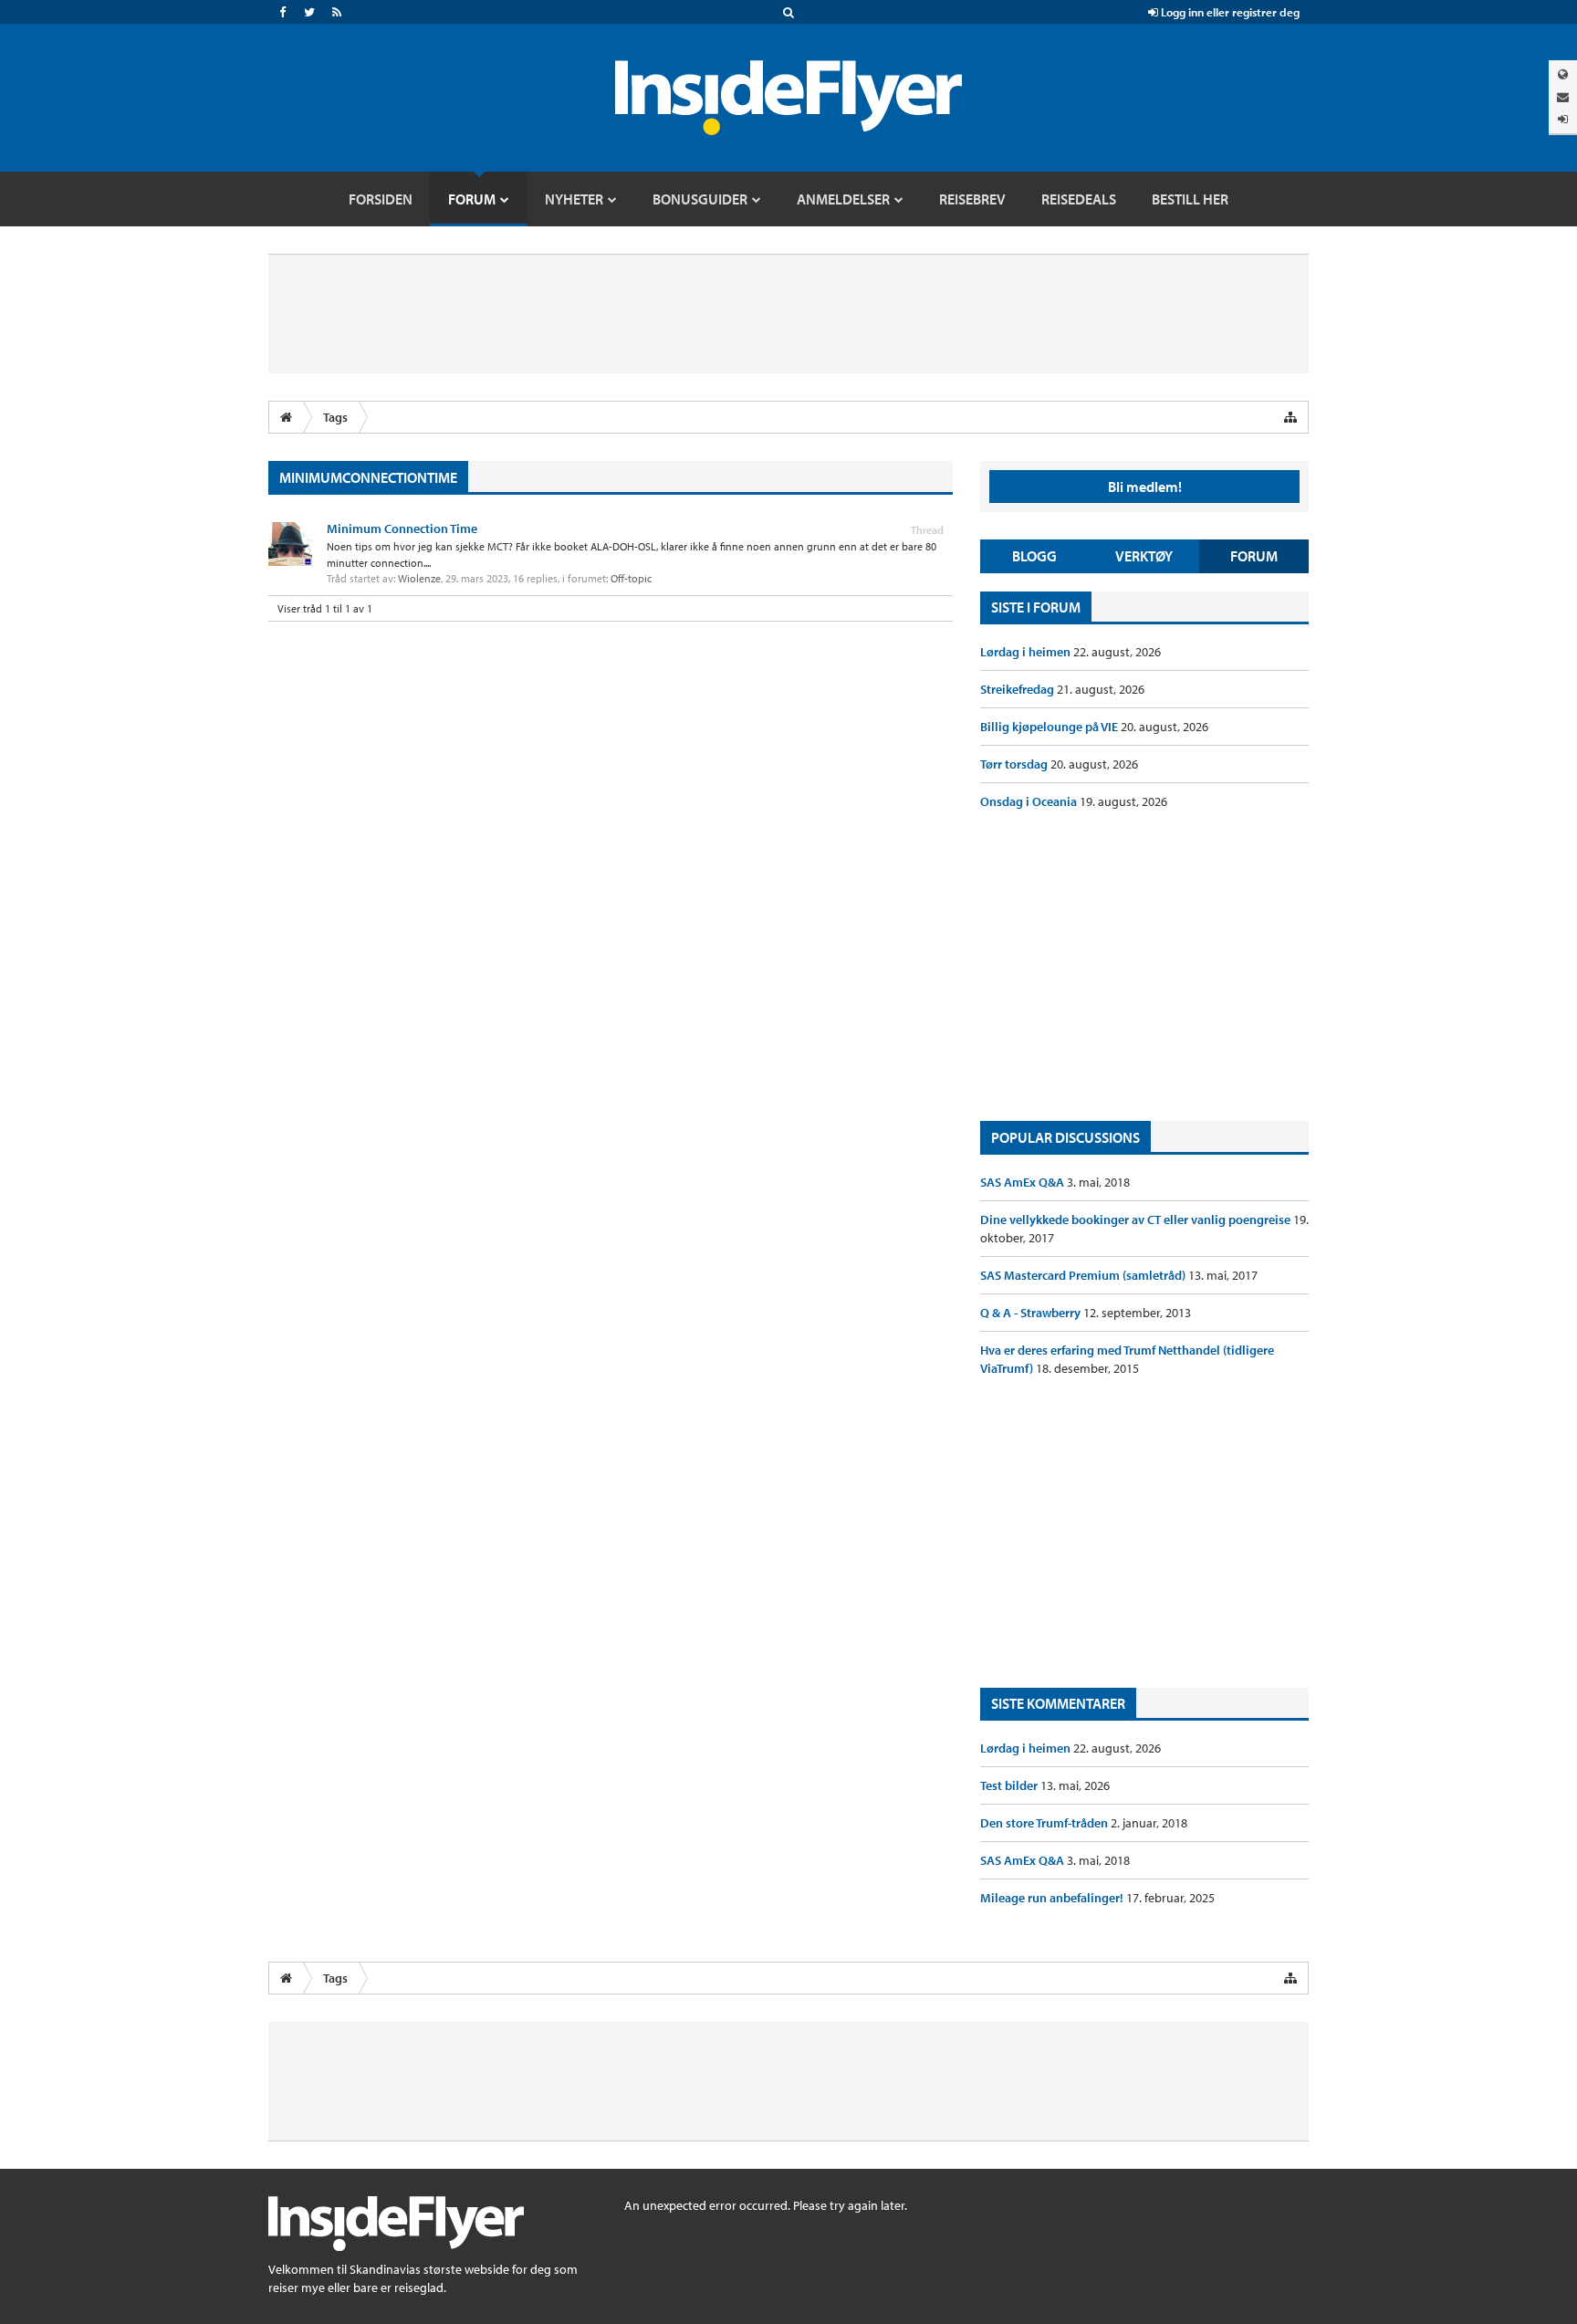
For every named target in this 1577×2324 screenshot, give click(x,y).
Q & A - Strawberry (1032, 1313)
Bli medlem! (1145, 487)
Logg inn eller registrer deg (1229, 12)
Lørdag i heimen (1027, 652)
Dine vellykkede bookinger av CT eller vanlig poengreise (1137, 1220)
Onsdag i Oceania (1030, 801)
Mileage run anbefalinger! (1053, 1898)
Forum (1254, 556)
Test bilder (1010, 1785)
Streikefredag (1018, 689)
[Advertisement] (1144, 966)
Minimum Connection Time (402, 529)
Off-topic (631, 578)
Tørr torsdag (1015, 764)
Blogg (1034, 556)
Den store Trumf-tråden (1045, 1823)
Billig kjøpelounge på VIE (1050, 727)
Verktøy (1144, 556)
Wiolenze (419, 578)
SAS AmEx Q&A (1023, 1182)
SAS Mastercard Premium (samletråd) (1084, 1275)
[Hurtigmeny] (1290, 417)
